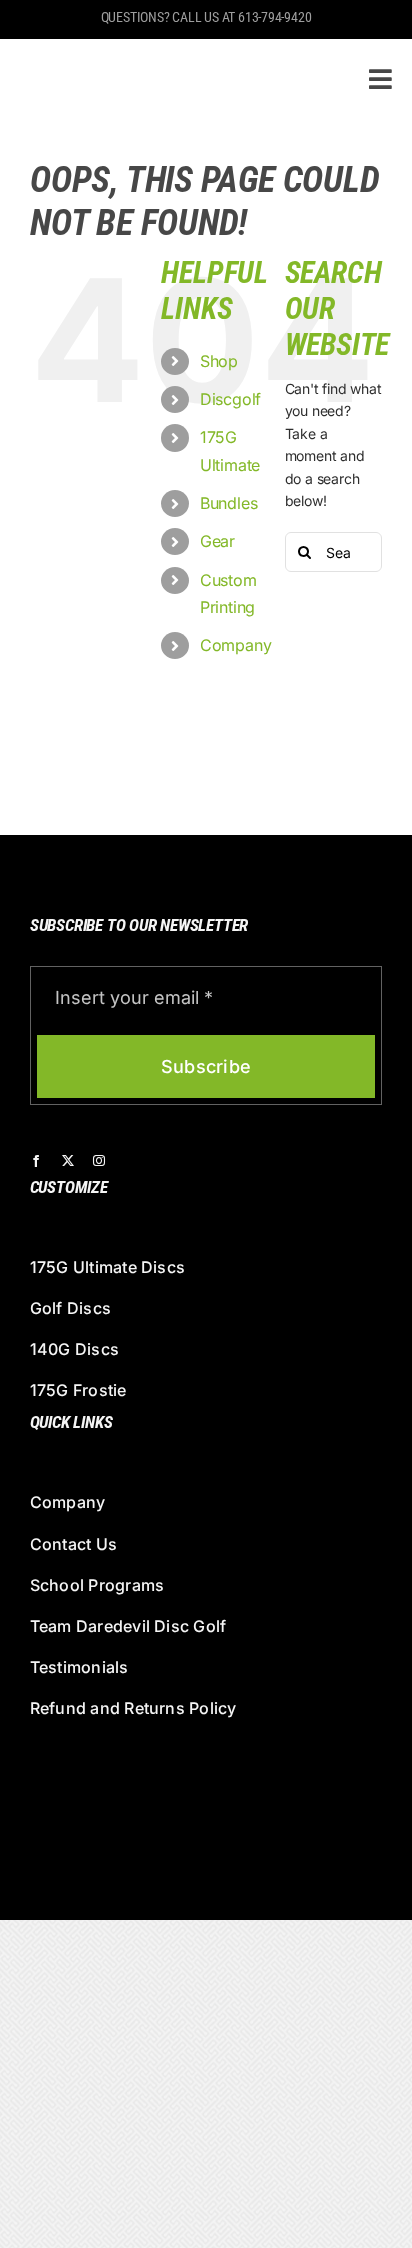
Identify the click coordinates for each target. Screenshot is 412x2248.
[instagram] (99, 1161)
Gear (217, 541)
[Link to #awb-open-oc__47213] (380, 79)
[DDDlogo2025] (162, 55)
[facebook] (36, 1161)
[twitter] (68, 1161)
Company (236, 645)
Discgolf (230, 399)
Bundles (229, 503)
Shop (219, 361)
